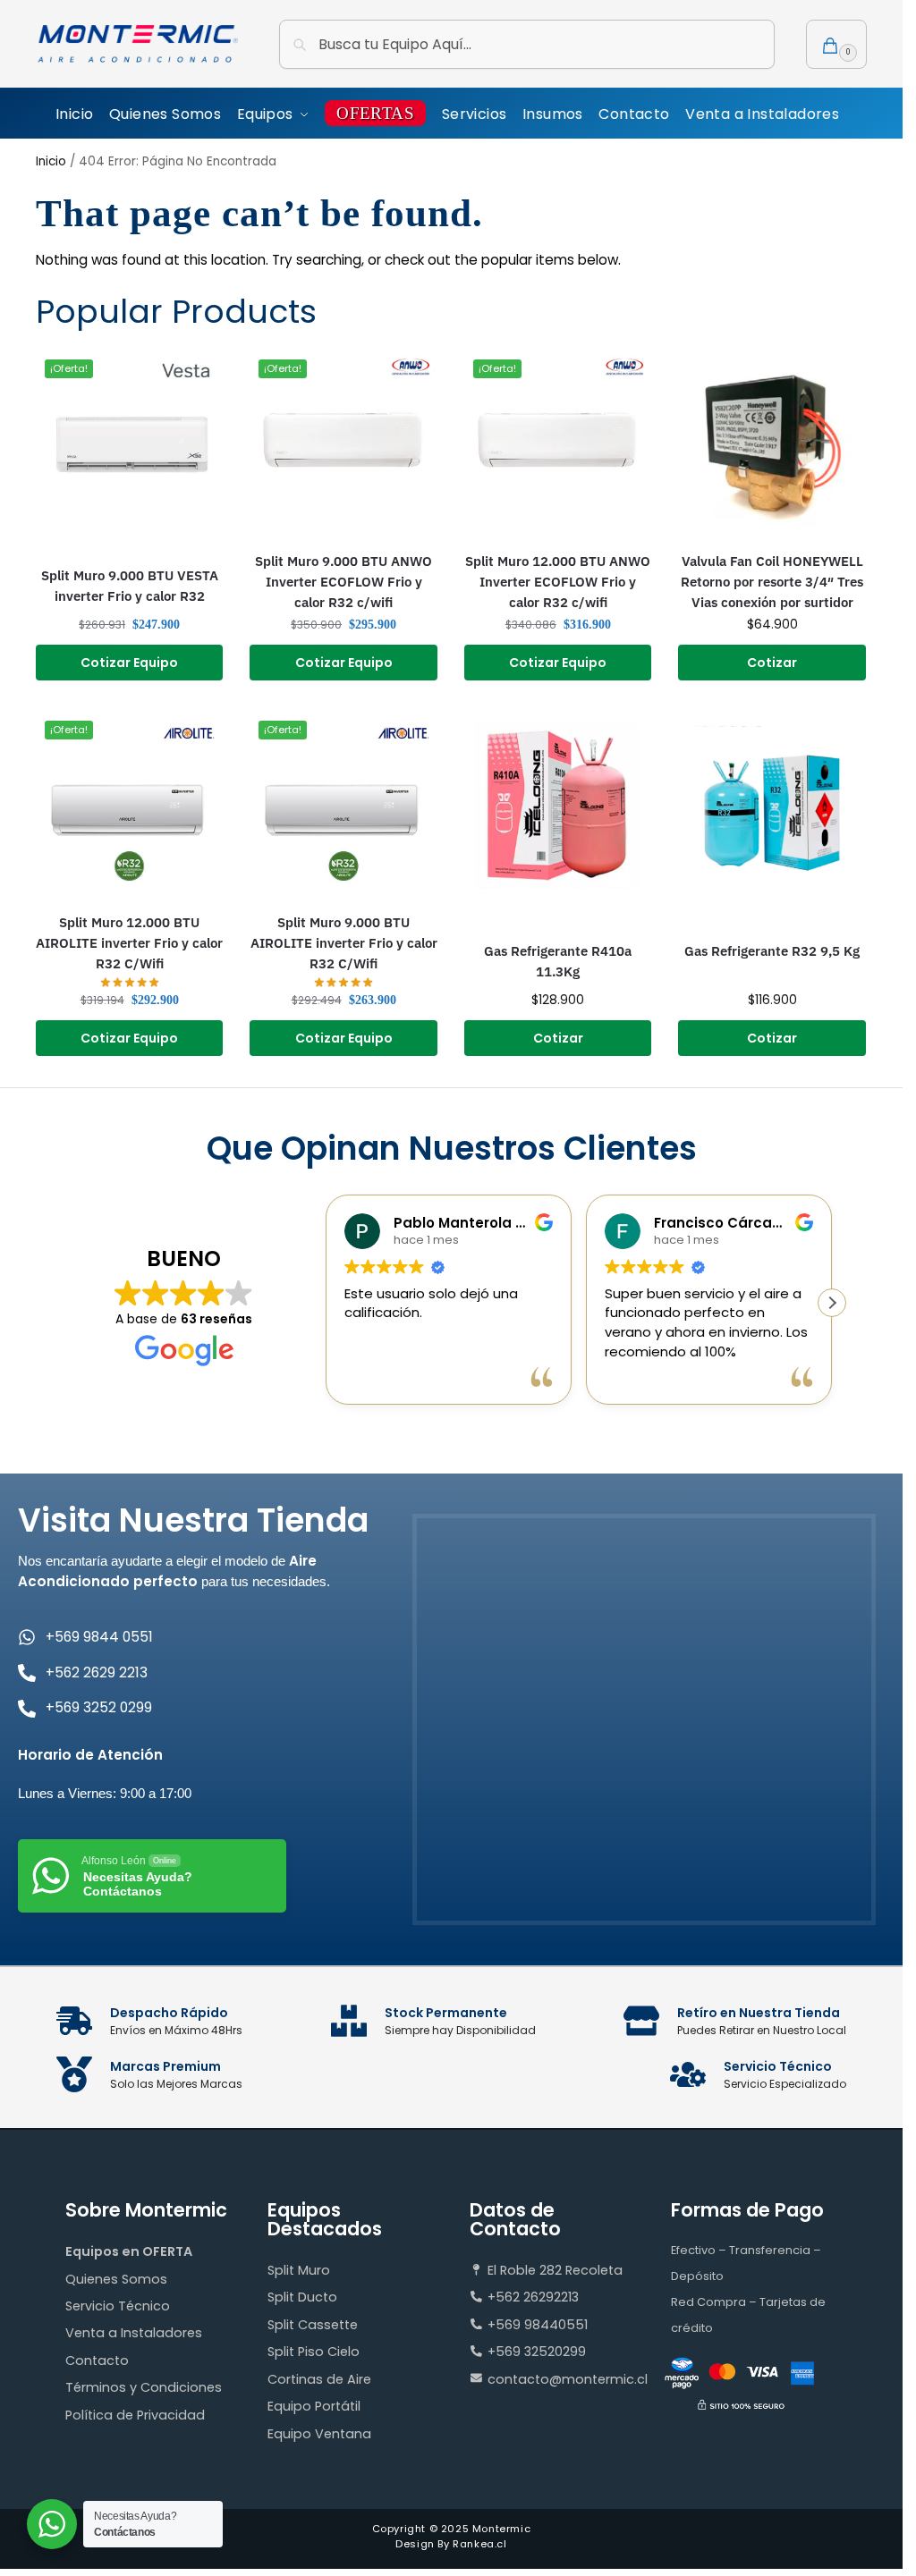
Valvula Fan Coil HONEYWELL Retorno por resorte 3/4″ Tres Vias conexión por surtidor (772, 581)
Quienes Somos (116, 2279)
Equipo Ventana (319, 2434)
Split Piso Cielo (314, 2352)
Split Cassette (313, 2325)
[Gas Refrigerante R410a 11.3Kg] (558, 806)
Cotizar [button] (772, 663)
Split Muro (299, 2270)
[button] (836, 44)
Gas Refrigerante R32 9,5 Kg (772, 950)
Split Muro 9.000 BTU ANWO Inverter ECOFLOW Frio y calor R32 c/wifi (343, 581)
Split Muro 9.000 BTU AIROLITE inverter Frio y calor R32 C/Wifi (344, 942)
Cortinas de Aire (319, 2379)
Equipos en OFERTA (129, 2251)
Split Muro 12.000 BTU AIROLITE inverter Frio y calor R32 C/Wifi (129, 942)
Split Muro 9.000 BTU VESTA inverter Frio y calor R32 (130, 585)
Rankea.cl (479, 2544)
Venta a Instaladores (134, 2333)
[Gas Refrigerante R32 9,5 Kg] (772, 806)
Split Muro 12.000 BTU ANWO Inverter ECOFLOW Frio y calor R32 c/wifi (558, 581)
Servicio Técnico (118, 2306)
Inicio (51, 161)
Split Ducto (302, 2297)
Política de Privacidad (135, 2415)
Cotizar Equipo (129, 663)
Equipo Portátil (314, 2406)
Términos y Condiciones (144, 2387)
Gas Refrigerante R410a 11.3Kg (558, 961)
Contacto (97, 2361)
